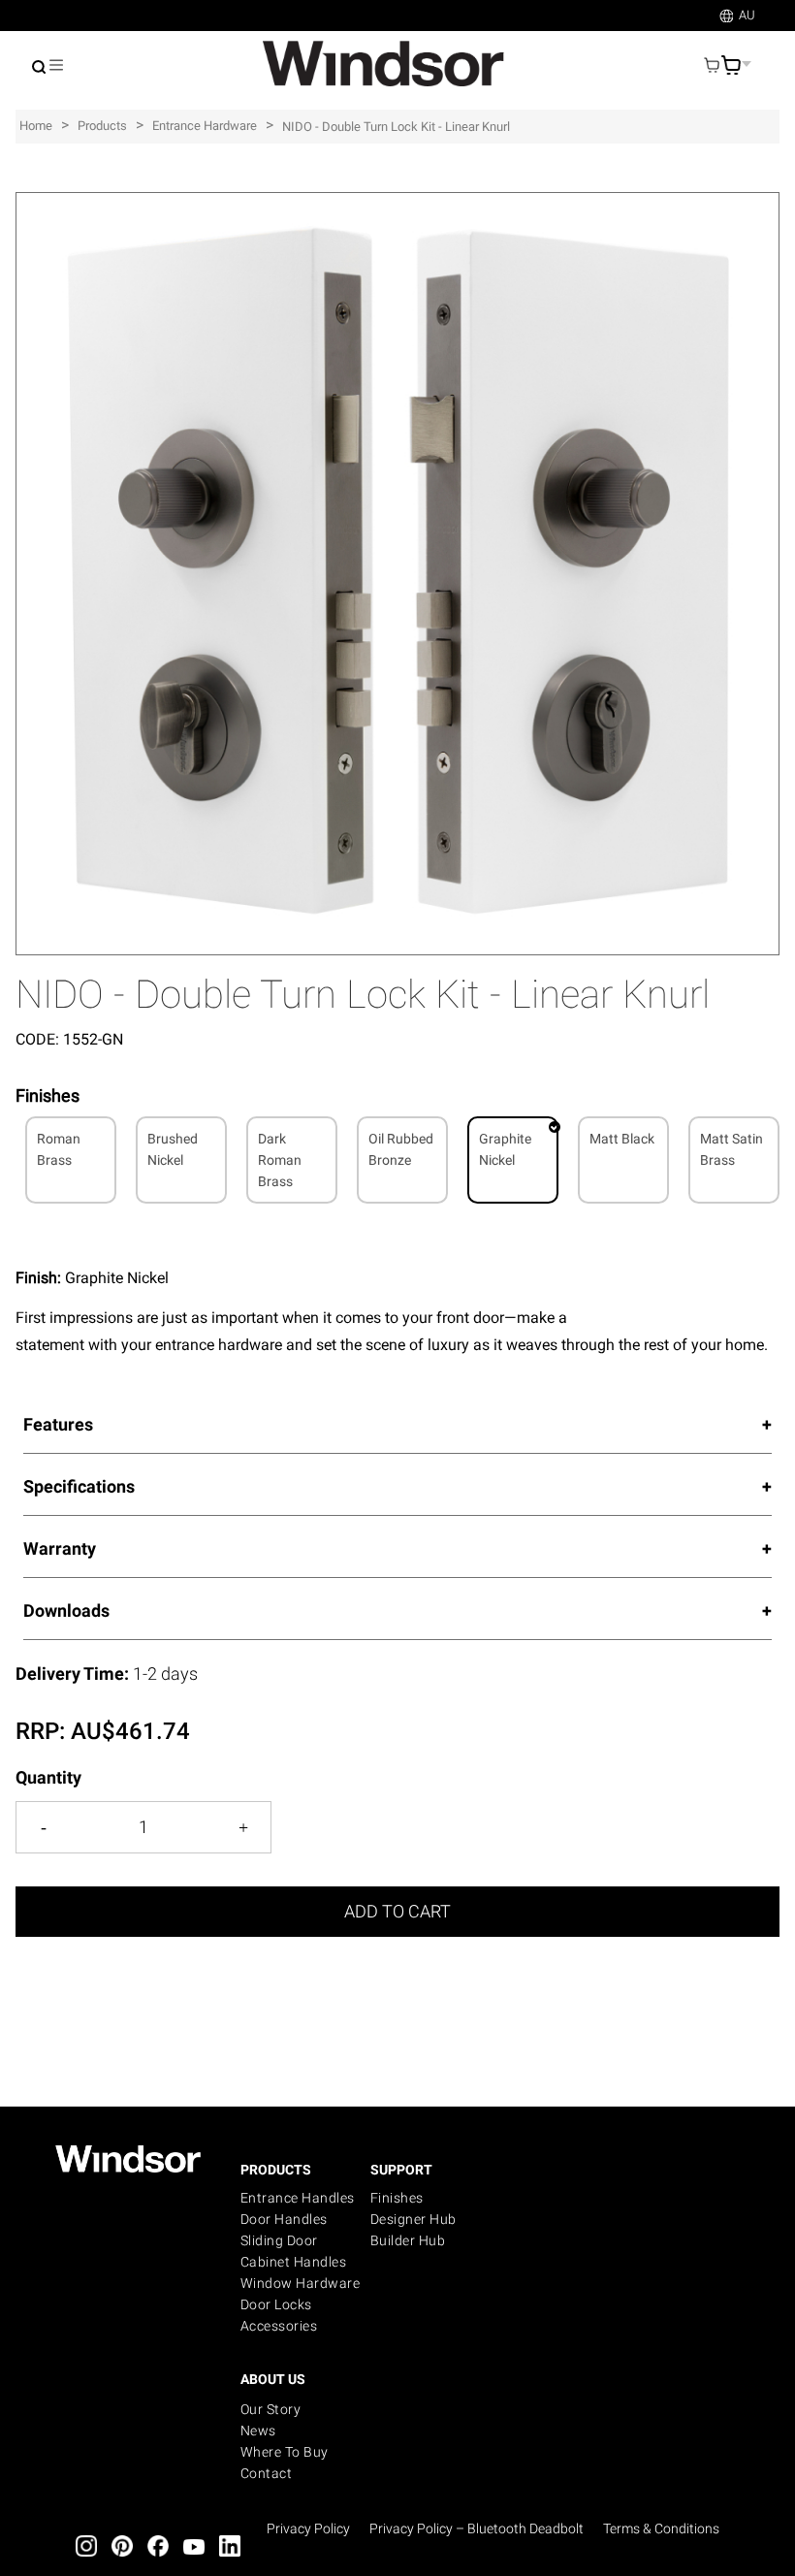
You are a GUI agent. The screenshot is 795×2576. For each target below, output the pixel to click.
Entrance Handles (298, 2198)
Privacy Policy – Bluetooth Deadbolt (477, 2528)
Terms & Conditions (661, 2528)
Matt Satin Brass (731, 1149)
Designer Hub (413, 2219)
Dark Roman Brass (280, 1160)
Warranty (60, 1548)
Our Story (271, 2409)
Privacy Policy (308, 2528)
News (258, 2431)
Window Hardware (301, 2283)
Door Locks (276, 2304)
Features (58, 1424)
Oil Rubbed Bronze (401, 1149)
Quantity (48, 1777)
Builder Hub (408, 2240)
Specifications (79, 1486)
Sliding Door (279, 2240)
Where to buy (285, 2452)
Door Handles (284, 2219)
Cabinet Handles (294, 2262)
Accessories (279, 2326)
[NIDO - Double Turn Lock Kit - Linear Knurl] (397, 202)
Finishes (397, 2198)
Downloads (66, 1610)
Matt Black (622, 1139)
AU (747, 15)
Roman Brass (59, 1149)
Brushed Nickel (173, 1149)
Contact (267, 2473)
